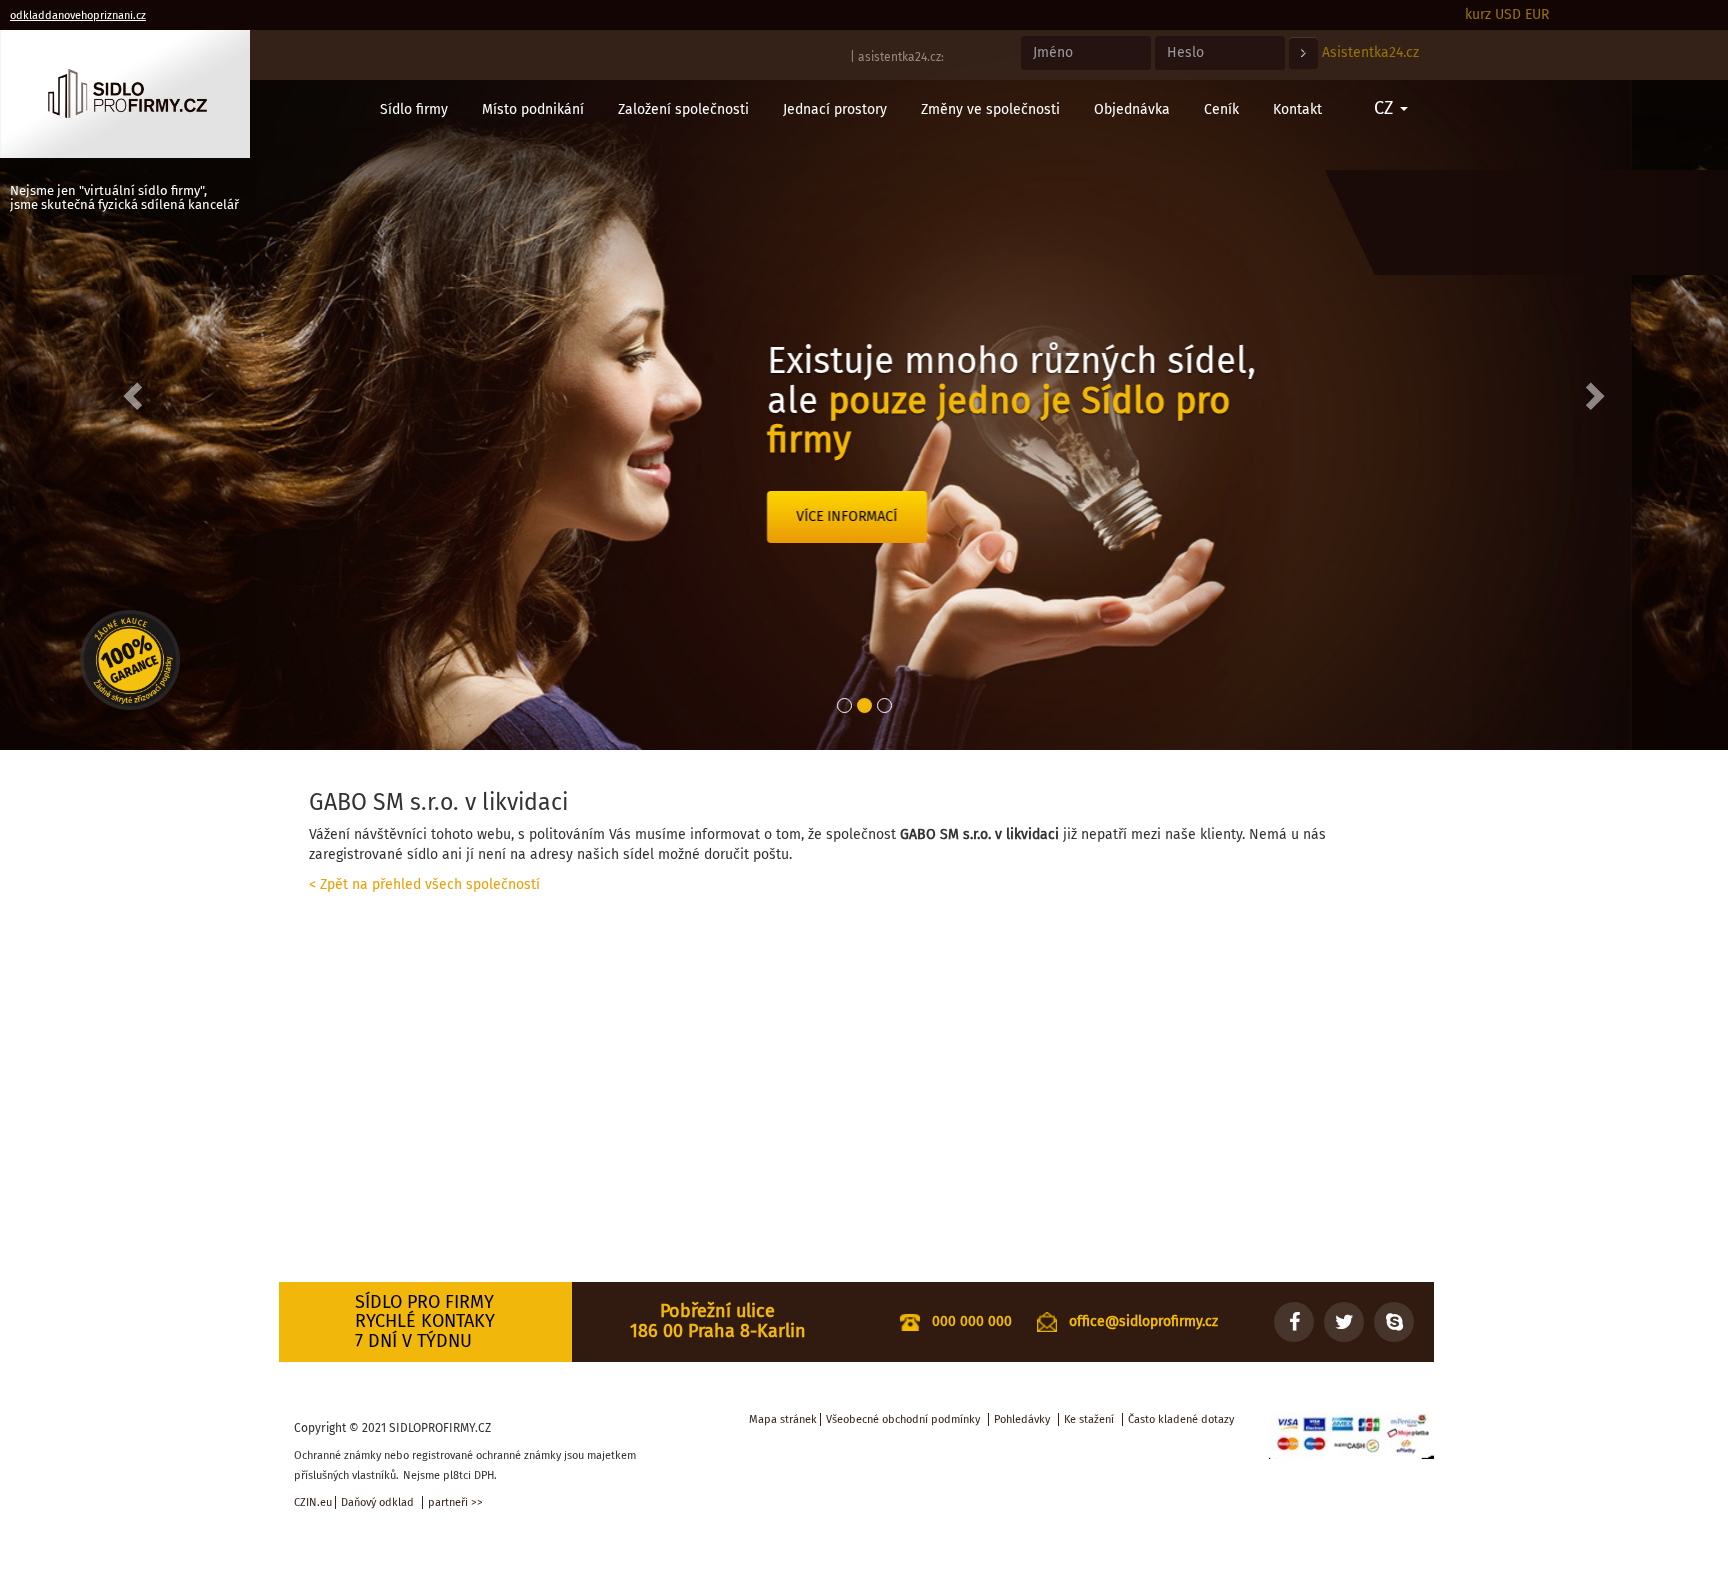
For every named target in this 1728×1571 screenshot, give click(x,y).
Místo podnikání (533, 109)
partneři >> (455, 1502)
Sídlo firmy (414, 109)
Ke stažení (1089, 1419)
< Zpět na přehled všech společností (424, 884)
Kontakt (1297, 109)
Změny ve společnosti (990, 109)
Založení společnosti (683, 109)
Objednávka (1132, 109)
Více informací (944, 555)
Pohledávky (1022, 1419)
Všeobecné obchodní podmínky (903, 1419)
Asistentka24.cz (1370, 52)
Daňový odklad (377, 1502)
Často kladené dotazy (1181, 1419)
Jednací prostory (835, 109)
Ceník (1221, 109)
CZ (1386, 108)
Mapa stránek (783, 1419)
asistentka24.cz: (901, 57)
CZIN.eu (313, 1502)
